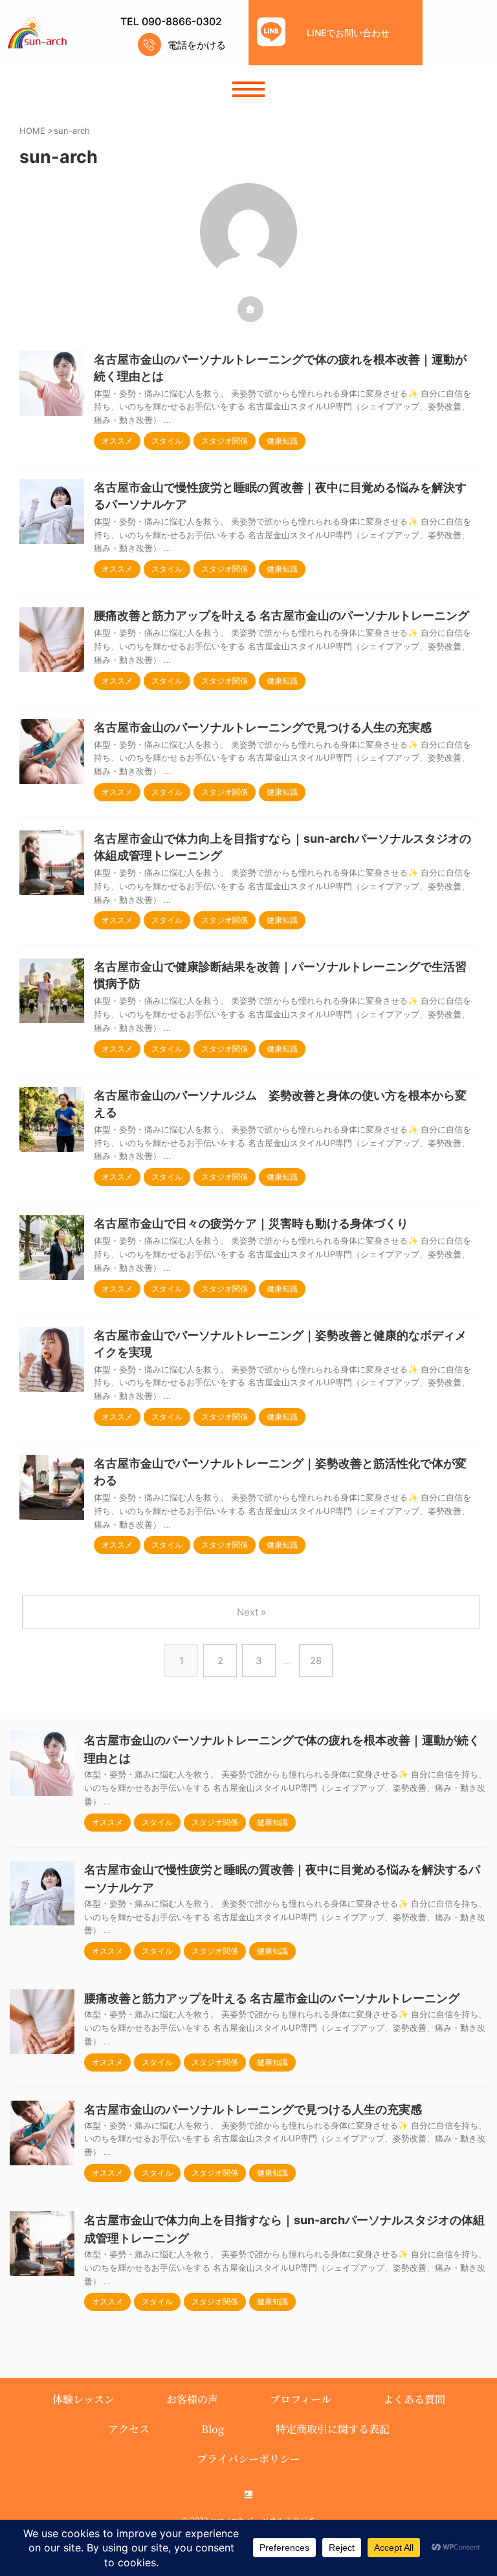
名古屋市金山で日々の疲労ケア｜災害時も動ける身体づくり (251, 1223)
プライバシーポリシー (248, 2459)
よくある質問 (414, 2399)
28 (316, 1661)
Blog (213, 2429)
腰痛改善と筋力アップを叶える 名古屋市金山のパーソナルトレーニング (282, 615)
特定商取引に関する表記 (333, 2429)
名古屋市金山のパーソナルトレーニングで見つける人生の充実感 (263, 727)
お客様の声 (192, 2399)
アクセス (129, 2429)
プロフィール (301, 2399)
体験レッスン (83, 2399)
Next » (251, 1612)
